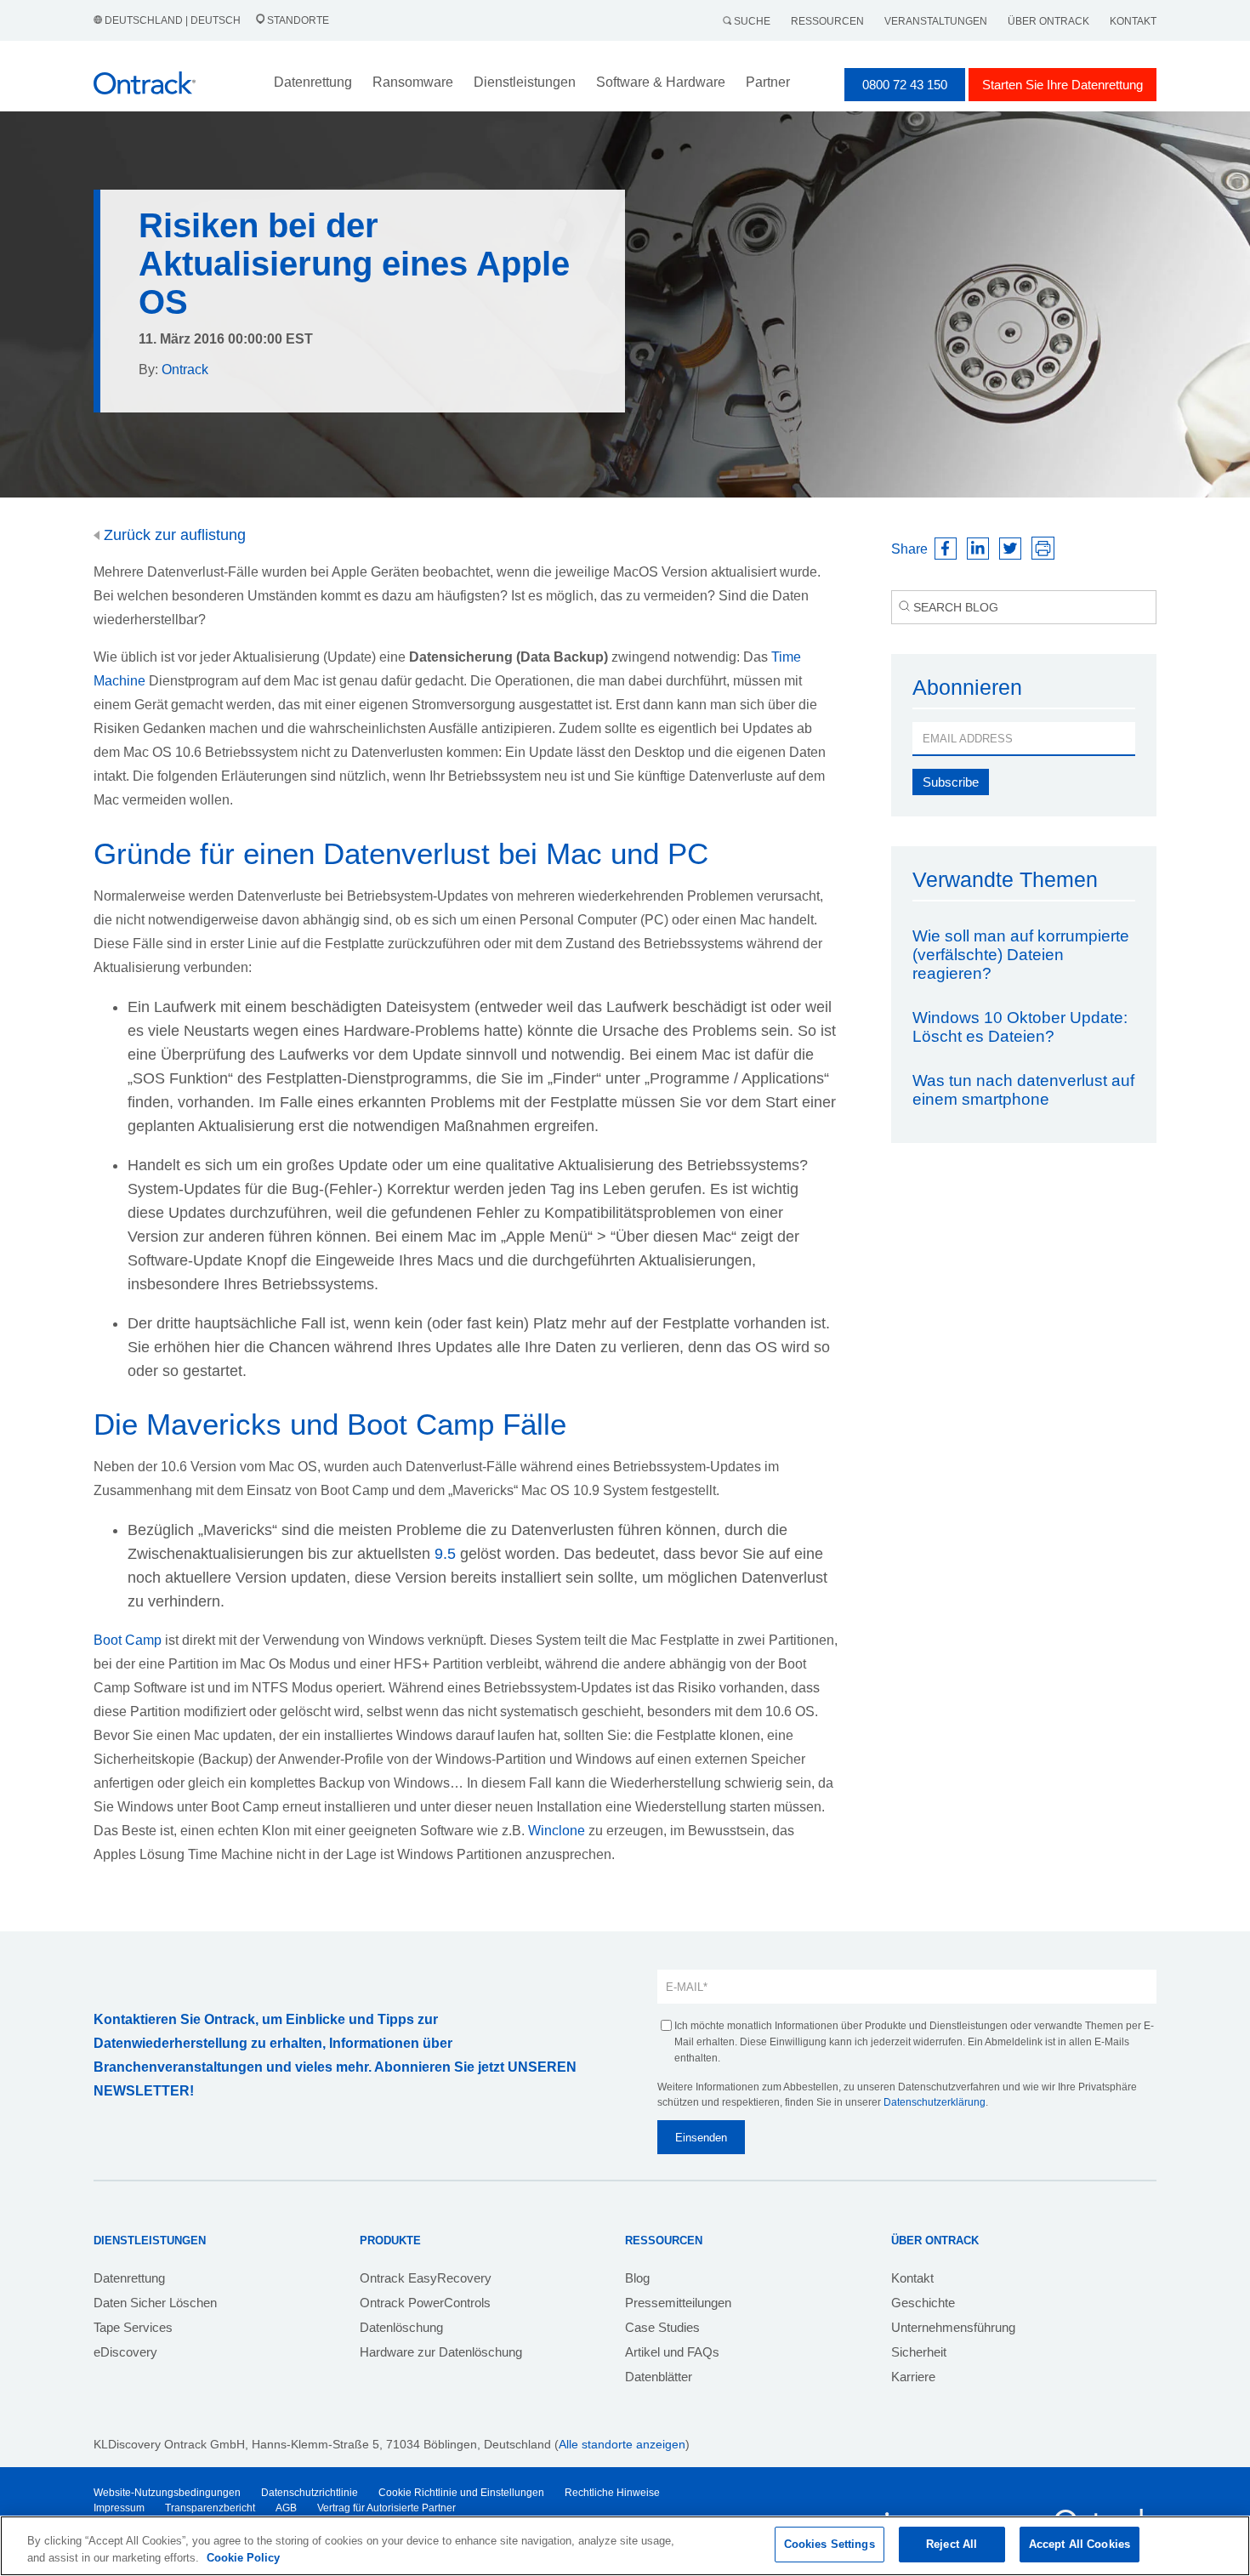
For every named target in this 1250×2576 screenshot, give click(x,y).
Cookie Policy (243, 2558)
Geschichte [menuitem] (923, 2303)
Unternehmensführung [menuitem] (953, 2327)
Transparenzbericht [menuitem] (210, 2508)
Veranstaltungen (936, 21)
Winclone (557, 1831)
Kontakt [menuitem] (912, 2278)
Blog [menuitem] (637, 2278)
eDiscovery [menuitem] (125, 2352)
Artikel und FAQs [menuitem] (672, 2352)
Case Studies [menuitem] (662, 2327)
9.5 (445, 1554)
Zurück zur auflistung (173, 535)
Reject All (952, 2544)
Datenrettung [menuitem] (129, 2278)
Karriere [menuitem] (913, 2377)
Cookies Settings (830, 2544)
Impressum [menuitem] (119, 2508)
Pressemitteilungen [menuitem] (678, 2303)
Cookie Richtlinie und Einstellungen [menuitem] (461, 2493)
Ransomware (413, 82)
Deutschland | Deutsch (173, 20)
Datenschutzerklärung (935, 2102)
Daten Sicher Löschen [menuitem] (155, 2303)
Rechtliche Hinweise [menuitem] (612, 2493)
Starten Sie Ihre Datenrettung (1062, 85)
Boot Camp (128, 1640)
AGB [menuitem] (286, 2508)
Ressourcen (827, 21)
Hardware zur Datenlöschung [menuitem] (441, 2352)
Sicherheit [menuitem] (919, 2352)
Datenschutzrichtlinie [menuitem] (310, 2493)
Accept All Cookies (1080, 2544)
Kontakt (1133, 21)
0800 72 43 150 (905, 85)
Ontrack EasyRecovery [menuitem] (426, 2278)
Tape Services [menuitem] (133, 2327)
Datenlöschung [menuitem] (401, 2327)
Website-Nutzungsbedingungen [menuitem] (167, 2493)
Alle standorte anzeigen (622, 2444)
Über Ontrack (1048, 21)
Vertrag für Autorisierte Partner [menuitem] (386, 2508)
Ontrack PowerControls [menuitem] (425, 2303)
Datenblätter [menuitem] (659, 2377)
